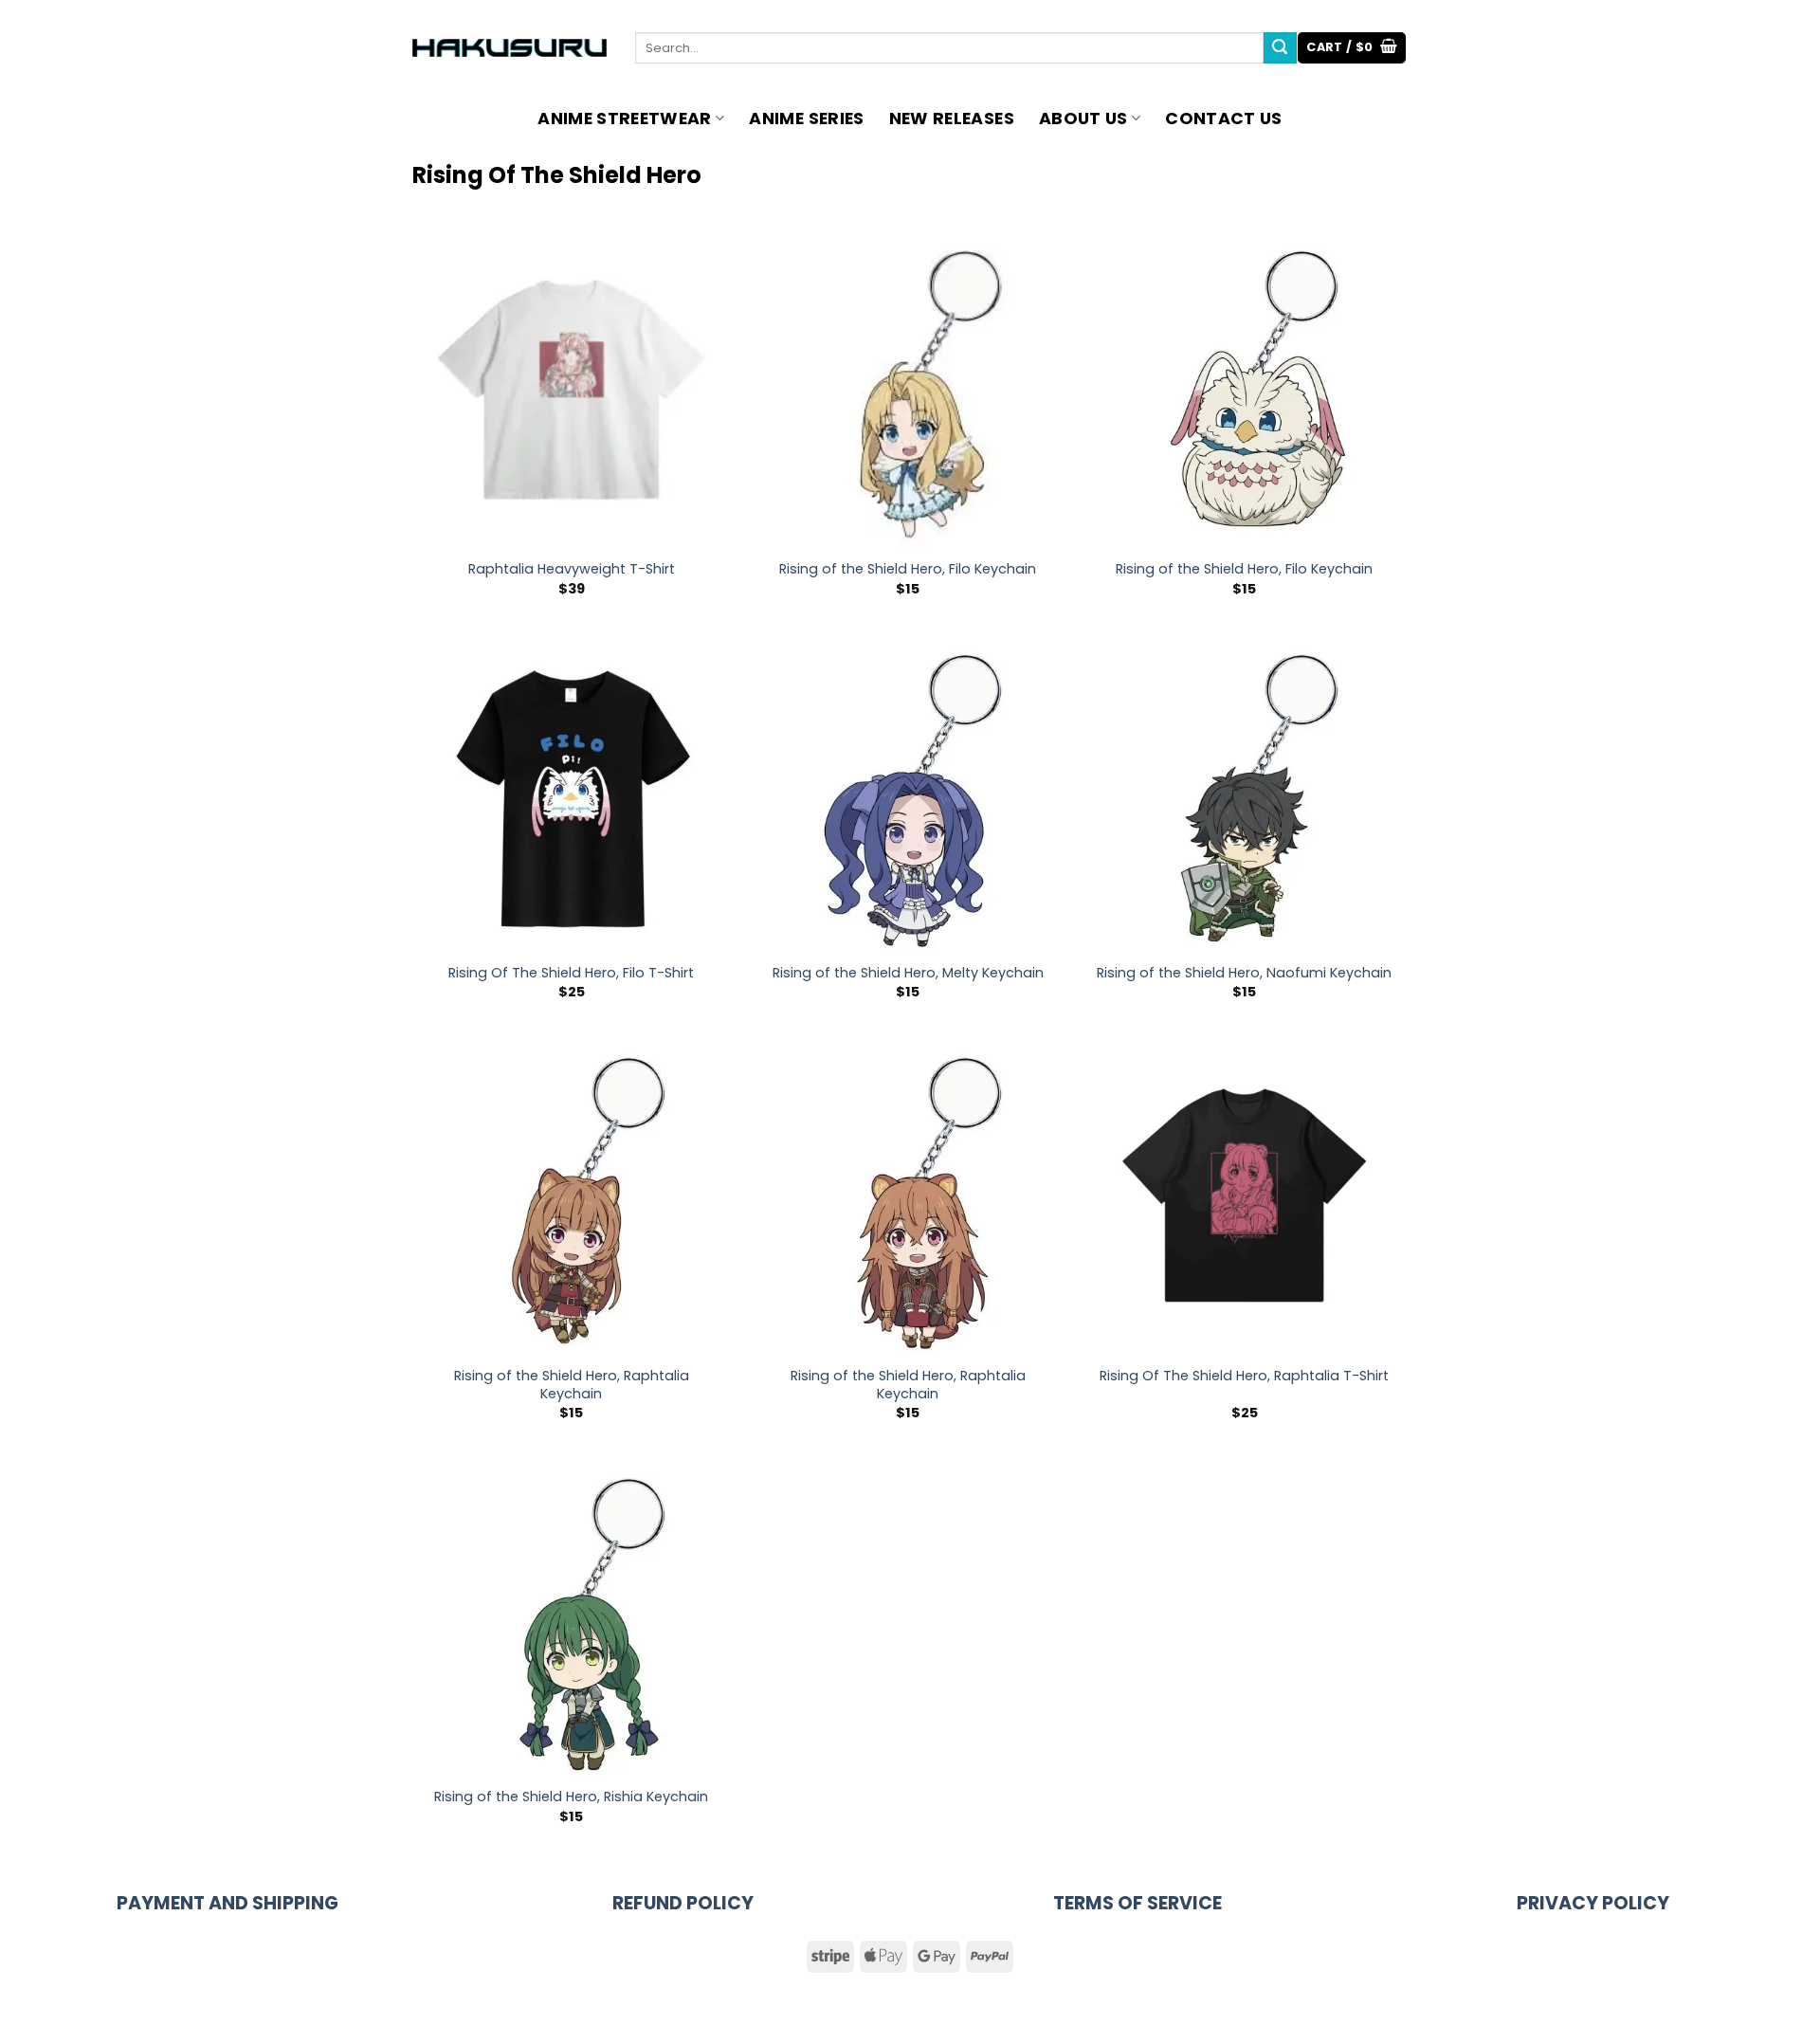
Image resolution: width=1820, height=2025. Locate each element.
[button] (1352, 48)
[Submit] (1280, 48)
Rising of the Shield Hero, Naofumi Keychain (1244, 973)
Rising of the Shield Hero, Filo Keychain (908, 569)
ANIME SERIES (806, 119)
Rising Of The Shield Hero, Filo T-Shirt (571, 973)
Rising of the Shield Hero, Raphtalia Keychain (572, 1385)
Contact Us (1224, 119)
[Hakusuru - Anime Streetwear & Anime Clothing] (510, 48)
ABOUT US (1083, 119)
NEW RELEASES (952, 119)
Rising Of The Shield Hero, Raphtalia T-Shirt (1244, 1376)
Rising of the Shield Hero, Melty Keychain (908, 973)
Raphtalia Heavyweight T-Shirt (572, 569)
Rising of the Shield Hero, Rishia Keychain (571, 1797)
